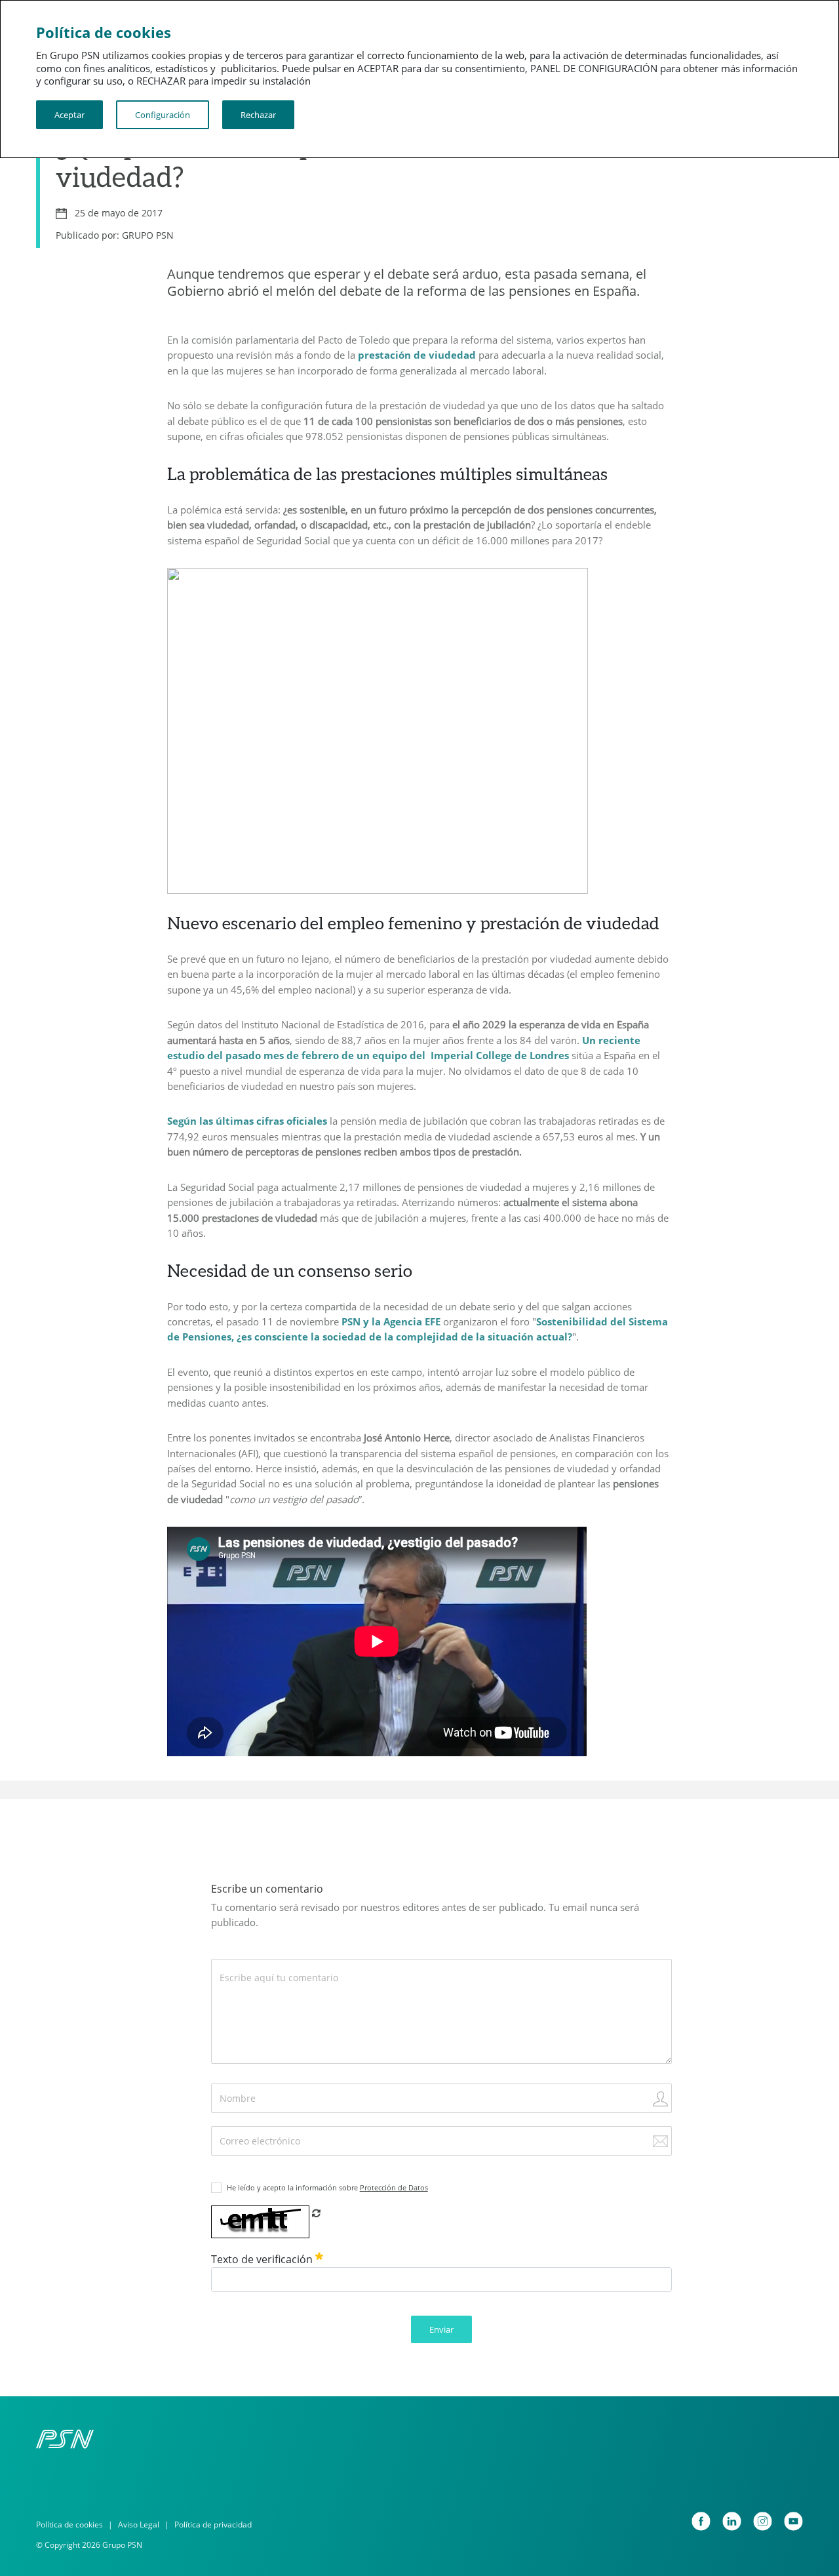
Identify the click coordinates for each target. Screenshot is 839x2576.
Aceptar (69, 115)
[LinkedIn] (732, 2521)
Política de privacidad (213, 2525)
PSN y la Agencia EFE (391, 1321)
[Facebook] (701, 2521)
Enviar (441, 2329)
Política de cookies (69, 2525)
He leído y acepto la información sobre (327, 2187)
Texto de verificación (263, 2259)
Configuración (163, 115)
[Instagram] (763, 2521)
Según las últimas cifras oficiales (247, 1121)
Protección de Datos (394, 2187)
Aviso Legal (139, 2525)
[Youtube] (793, 2521)
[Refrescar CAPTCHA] (316, 2213)
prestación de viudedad (417, 355)
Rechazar (258, 115)
